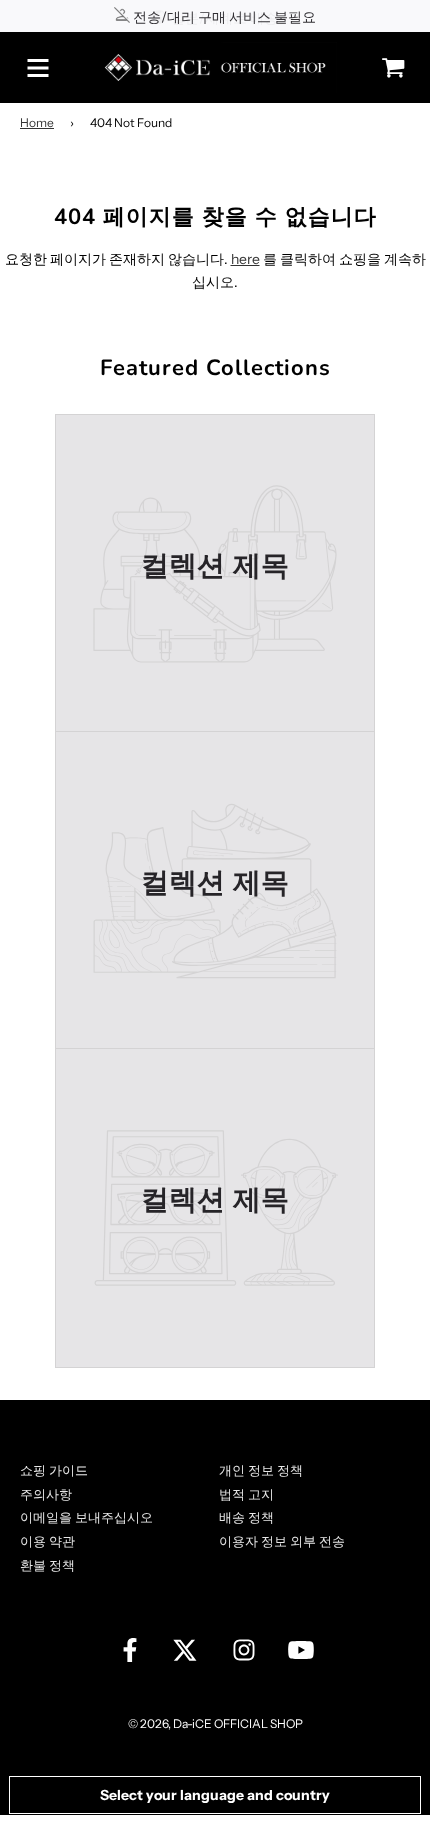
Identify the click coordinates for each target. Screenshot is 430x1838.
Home (37, 122)
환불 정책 (47, 1565)
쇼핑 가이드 (54, 1470)
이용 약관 (47, 1541)
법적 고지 (246, 1494)
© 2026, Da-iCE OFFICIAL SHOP (215, 1723)
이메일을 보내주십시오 (86, 1517)
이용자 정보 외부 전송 (282, 1541)
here (245, 259)
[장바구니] (388, 67)
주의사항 (46, 1494)
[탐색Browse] (38, 68)
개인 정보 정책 (261, 1470)
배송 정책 (246, 1517)
